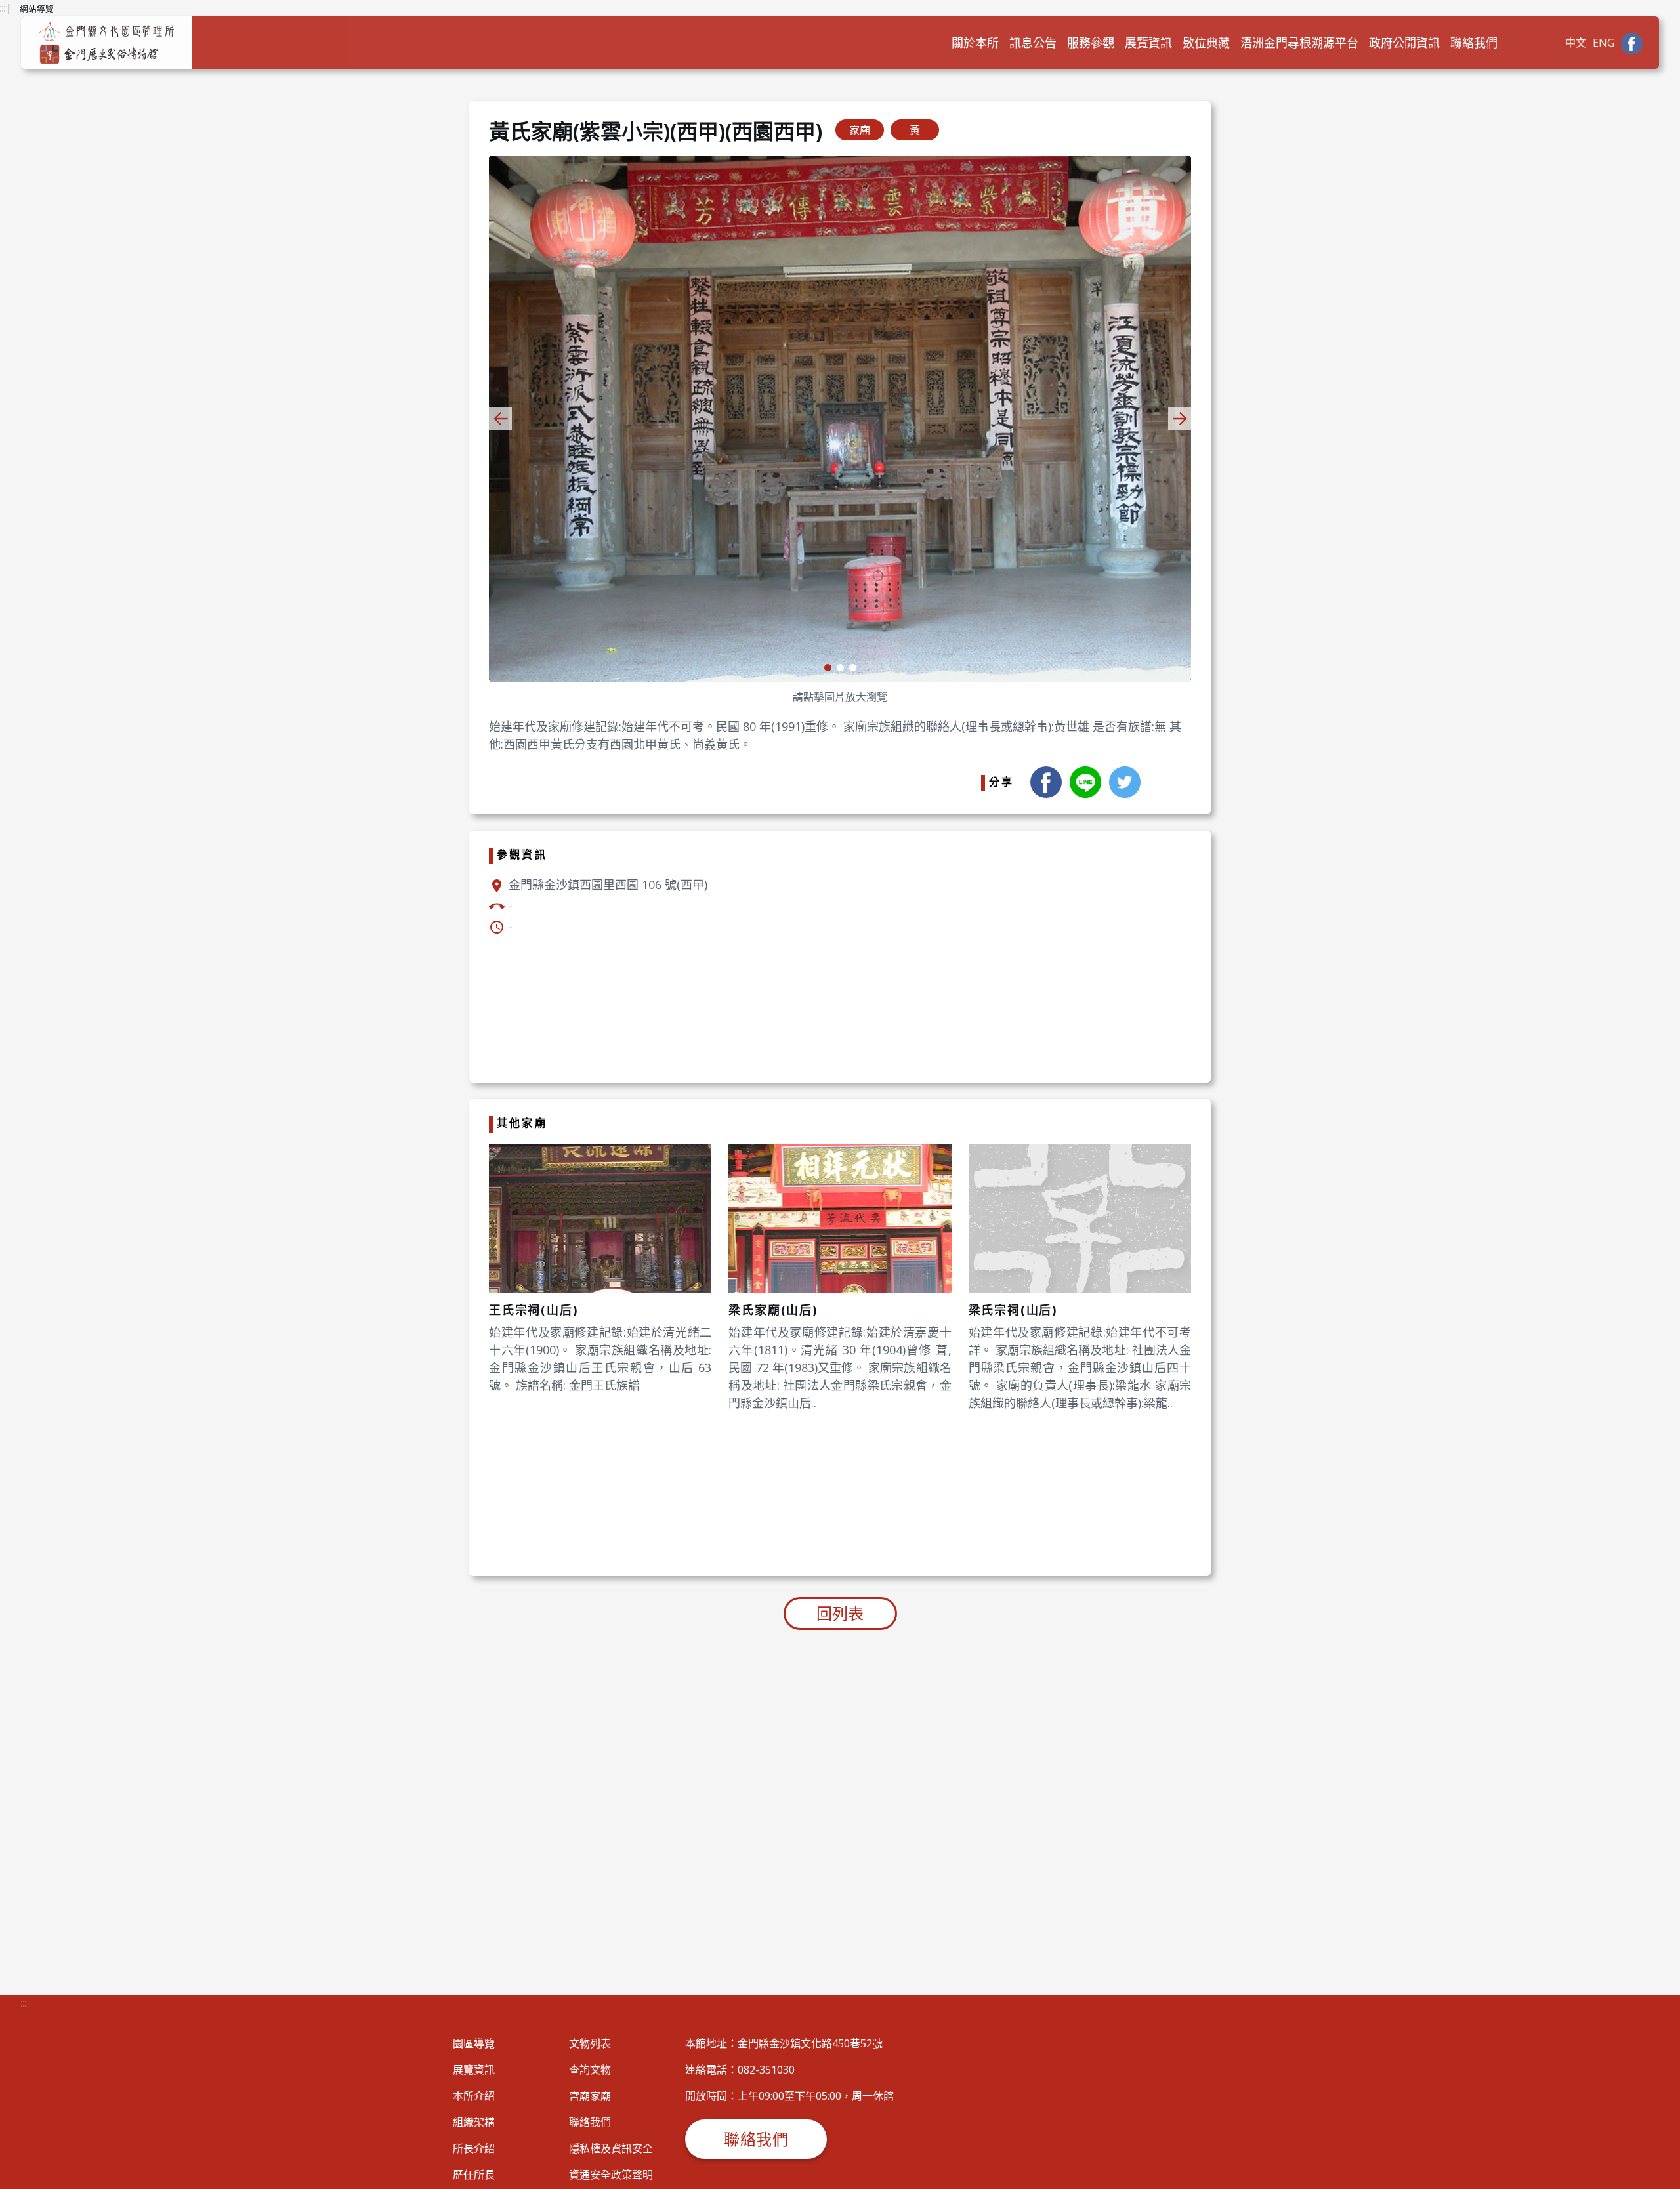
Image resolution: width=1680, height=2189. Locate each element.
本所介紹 (474, 2096)
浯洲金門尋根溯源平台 (1299, 43)
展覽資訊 (1148, 43)
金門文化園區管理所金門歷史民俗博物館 (106, 43)
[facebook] (1046, 780)
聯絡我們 (1474, 43)
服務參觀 (1091, 43)
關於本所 (975, 43)
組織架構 (474, 2122)
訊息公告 (1033, 43)
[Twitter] (1125, 780)
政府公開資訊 (1404, 43)
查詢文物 (590, 2070)
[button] (1180, 419)
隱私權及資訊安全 (611, 2148)
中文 (1576, 43)
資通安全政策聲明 (611, 2175)
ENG (1604, 43)
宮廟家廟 (590, 2096)
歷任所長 (474, 2175)
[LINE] (1085, 780)
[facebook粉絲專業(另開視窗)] (1632, 43)
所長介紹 (474, 2148)
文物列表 (590, 2043)
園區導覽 (474, 2043)
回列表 (840, 1613)
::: (3, 8)
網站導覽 (37, 9)
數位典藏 (1206, 43)
